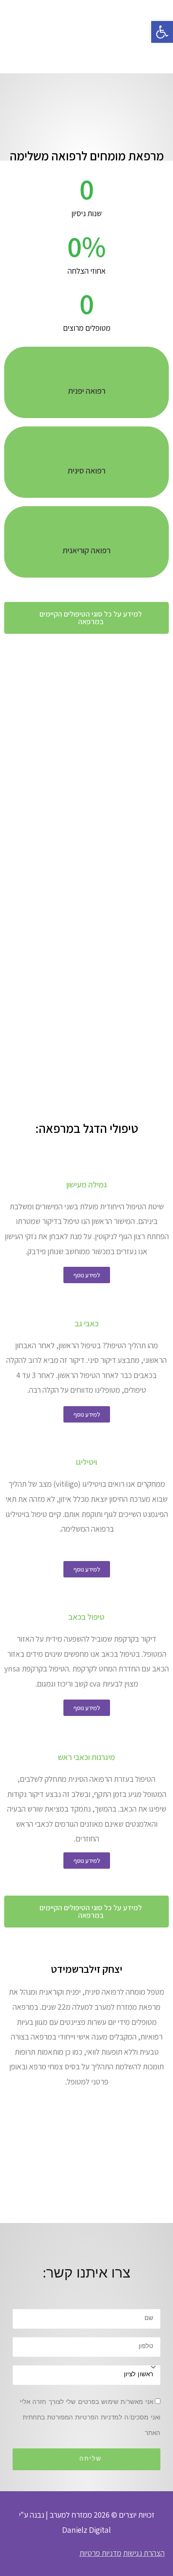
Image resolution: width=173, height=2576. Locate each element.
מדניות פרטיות (100, 2553)
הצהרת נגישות (144, 2553)
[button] (86, 618)
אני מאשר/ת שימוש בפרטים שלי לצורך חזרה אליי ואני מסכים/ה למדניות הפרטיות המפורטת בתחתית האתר (90, 2418)
